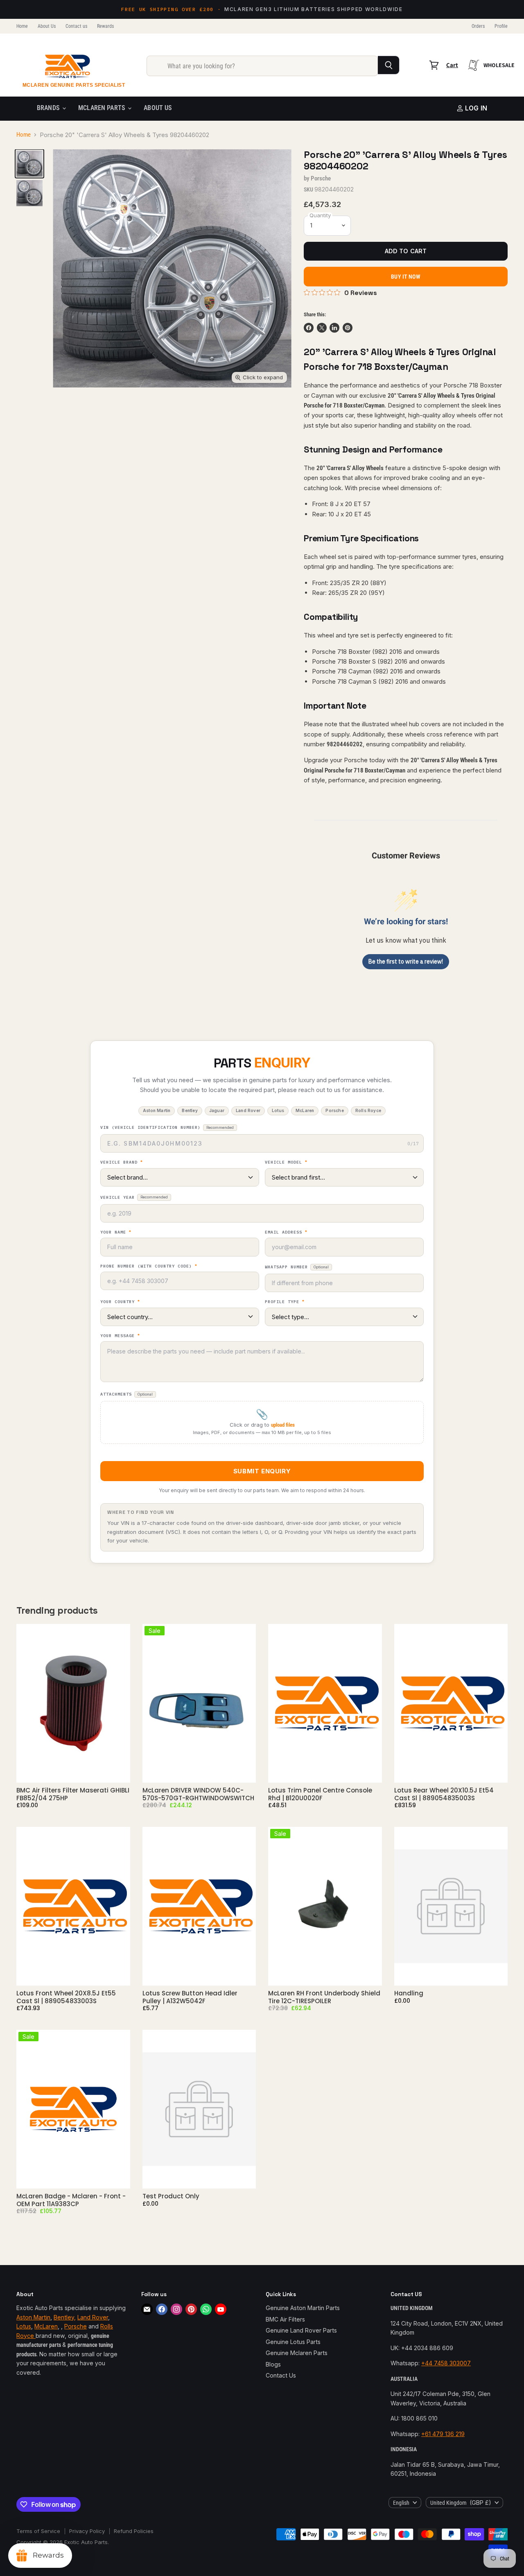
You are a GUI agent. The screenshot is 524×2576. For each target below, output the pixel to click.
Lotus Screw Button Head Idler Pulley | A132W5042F (190, 1997)
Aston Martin (33, 2317)
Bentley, (65, 2317)
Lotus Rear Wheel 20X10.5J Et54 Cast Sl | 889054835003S (444, 1794)
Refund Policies (134, 2531)
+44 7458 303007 (446, 2363)
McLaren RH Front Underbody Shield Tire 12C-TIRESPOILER (324, 1997)
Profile (501, 26)
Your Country (120, 1302)
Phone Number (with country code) (149, 1266)
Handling (409, 1993)
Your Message (120, 1336)
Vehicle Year (134, 1197)
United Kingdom (461, 2503)
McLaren (46, 2326)
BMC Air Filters (285, 2319)
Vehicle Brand (122, 1162)
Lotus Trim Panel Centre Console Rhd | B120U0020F (320, 1794)
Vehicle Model (286, 1162)
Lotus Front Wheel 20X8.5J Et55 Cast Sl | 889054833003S (66, 1997)
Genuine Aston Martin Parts (303, 2308)
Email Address (286, 1232)
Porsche (321, 178)
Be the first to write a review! (406, 961)
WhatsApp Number (297, 1267)
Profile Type (285, 1302)
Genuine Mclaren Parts (297, 2353)
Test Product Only (171, 2196)
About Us (47, 26)
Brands (49, 108)
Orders (478, 26)
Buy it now (405, 277)
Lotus (24, 2326)
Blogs (273, 2364)
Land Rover (93, 2317)
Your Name (116, 1232)
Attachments (126, 1394)
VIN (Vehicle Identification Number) (167, 1127)
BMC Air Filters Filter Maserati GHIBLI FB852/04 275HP (73, 1794)
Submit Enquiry (262, 1471)
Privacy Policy (87, 2531)
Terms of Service (38, 2531)
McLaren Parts (103, 108)
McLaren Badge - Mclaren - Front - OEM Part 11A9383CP (71, 2200)
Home (22, 26)
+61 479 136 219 (443, 2434)
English (401, 2503)
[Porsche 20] (29, 164)
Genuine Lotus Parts (293, 2342)
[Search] (389, 65)
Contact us (76, 26)
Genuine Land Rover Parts (301, 2330)
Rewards (105, 26)
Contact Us (281, 2375)
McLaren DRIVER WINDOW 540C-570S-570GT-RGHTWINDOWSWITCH (198, 1794)
